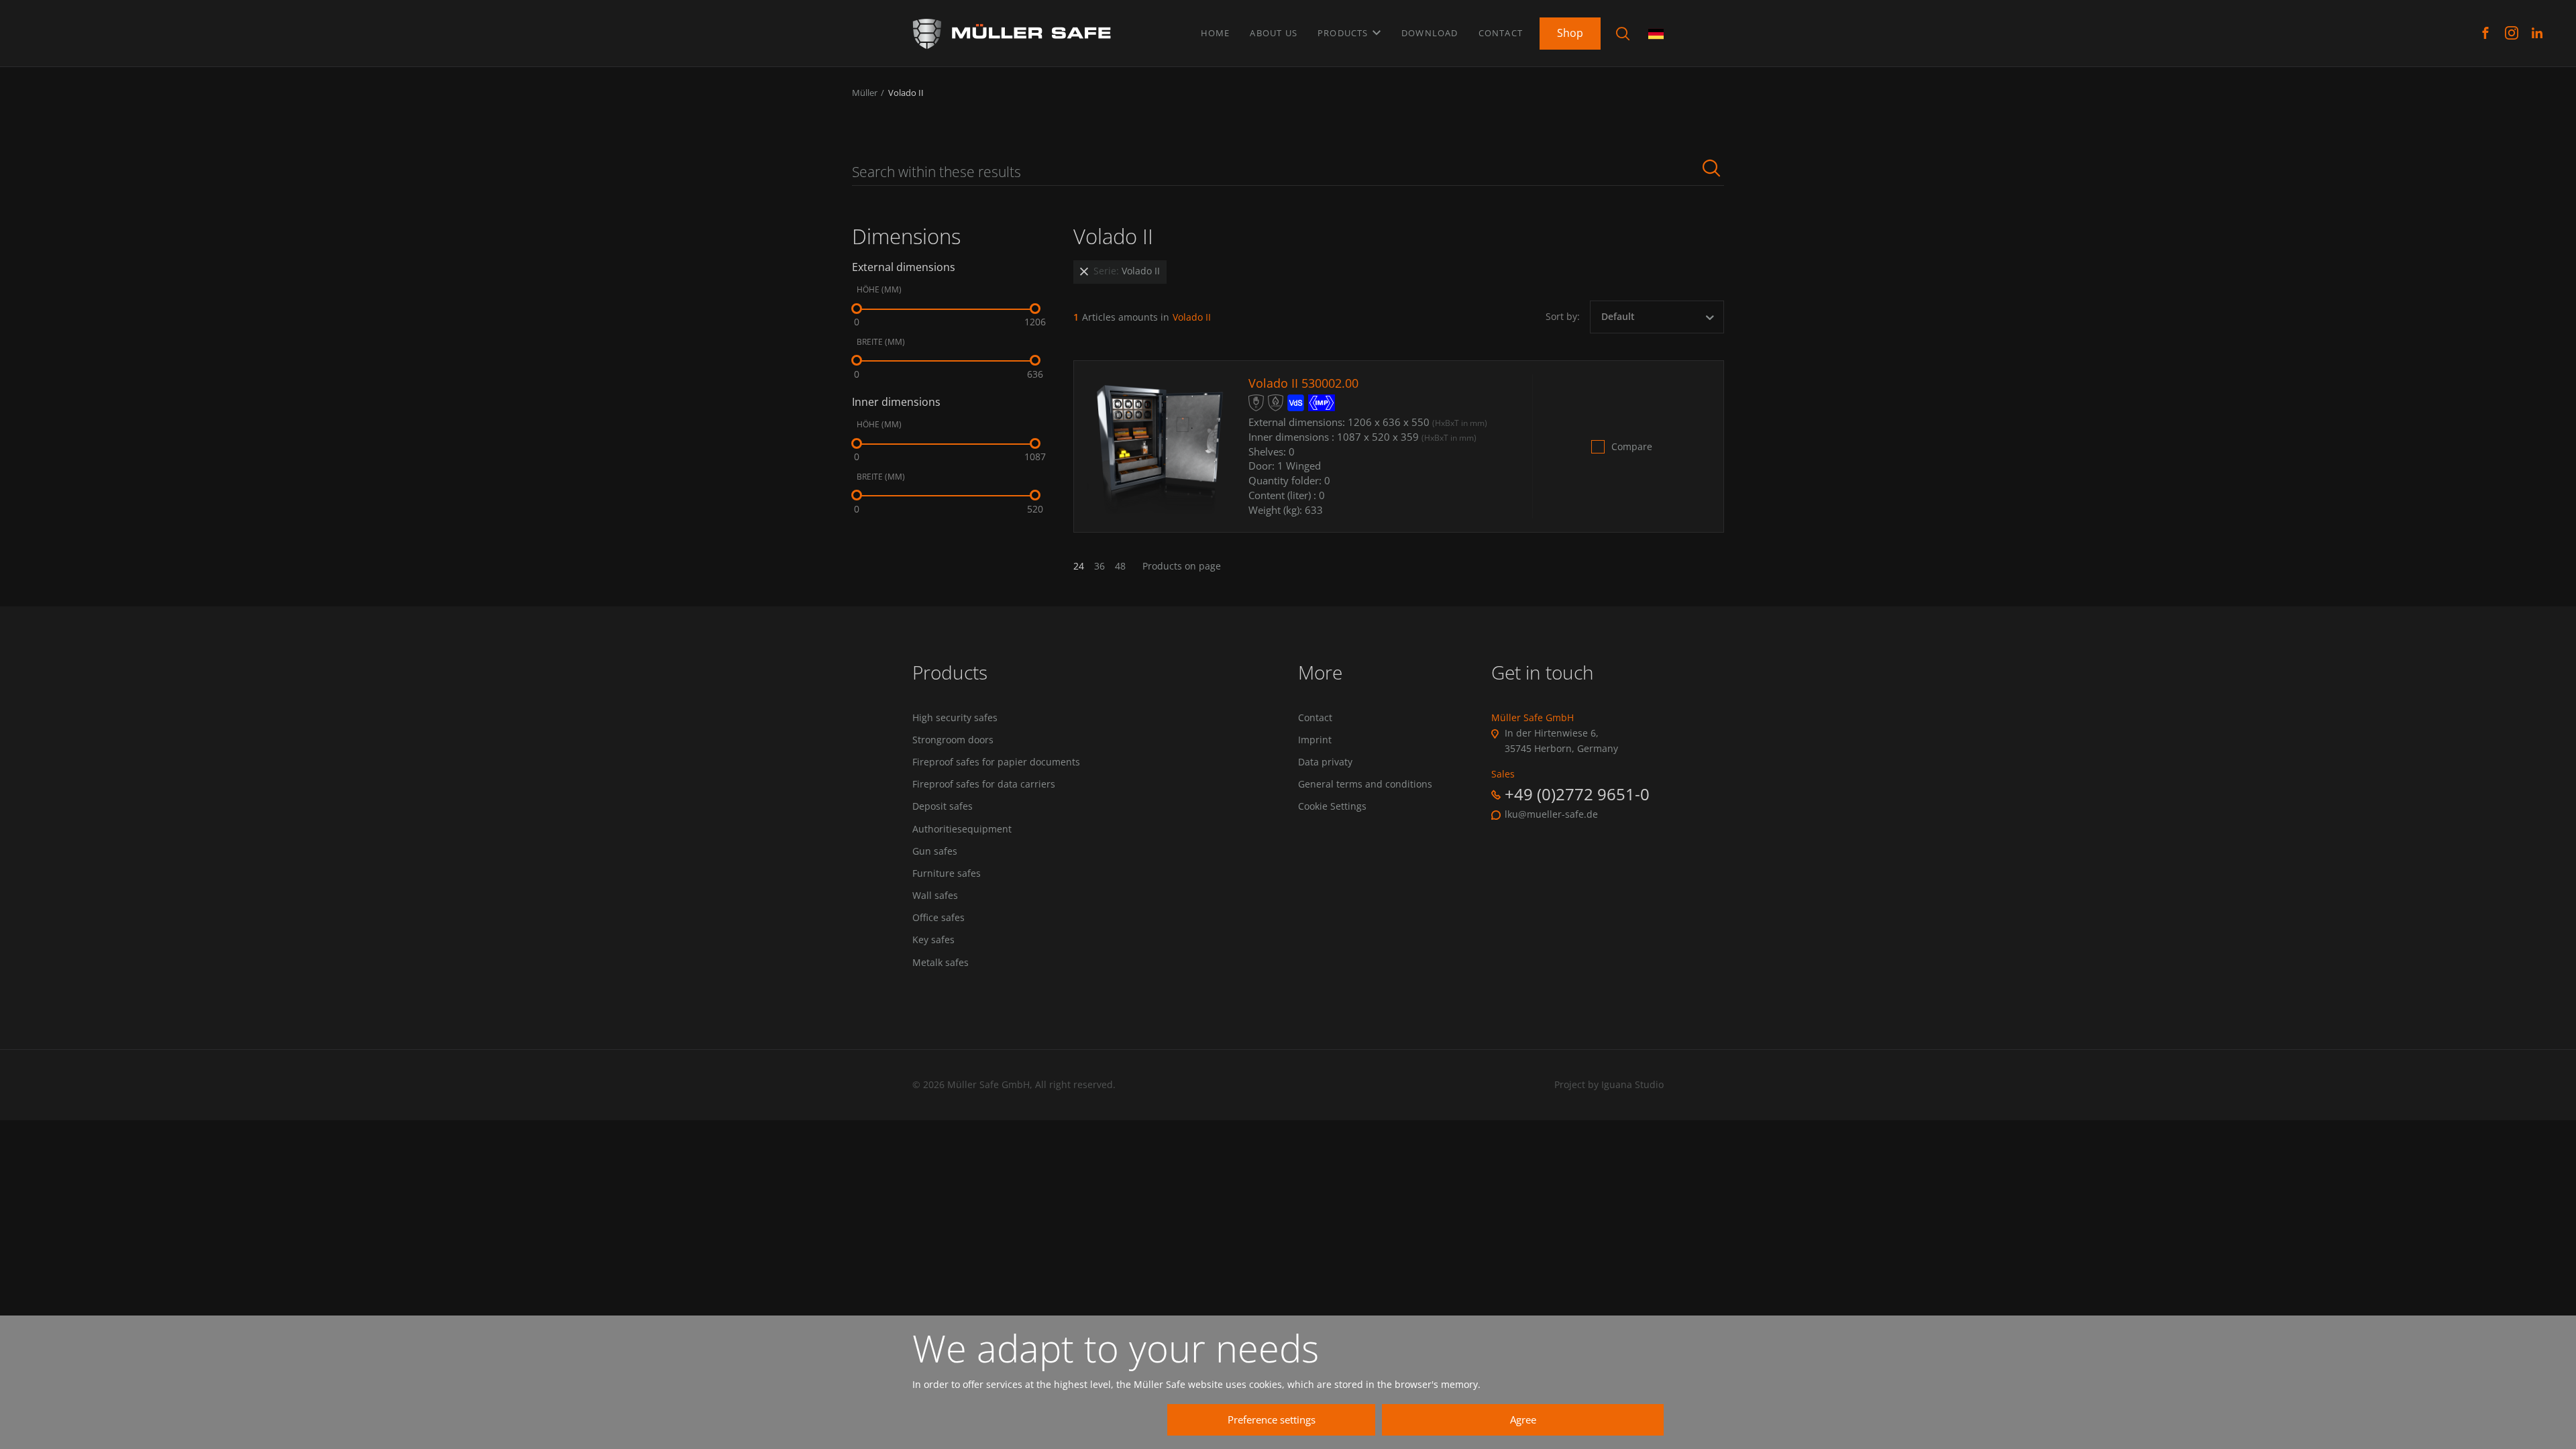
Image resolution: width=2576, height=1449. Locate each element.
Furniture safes (947, 873)
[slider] (857, 309)
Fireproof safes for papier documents (996, 762)
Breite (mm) (881, 342)
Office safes (938, 918)
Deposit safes (943, 806)
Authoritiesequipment (962, 829)
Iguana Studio (1632, 1084)
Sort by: (1563, 317)
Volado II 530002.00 (1303, 383)
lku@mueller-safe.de (1551, 814)
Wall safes (935, 896)
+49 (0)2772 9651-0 (1577, 794)
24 (1079, 566)
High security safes (955, 718)
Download (1430, 33)
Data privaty (1325, 762)
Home (1216, 33)
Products (1344, 33)
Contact (1501, 33)
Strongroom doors (953, 740)
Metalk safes (941, 963)
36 (1099, 566)
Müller (865, 93)
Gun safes (935, 851)
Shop (1570, 33)
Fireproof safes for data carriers (984, 784)
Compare (1632, 447)
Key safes (933, 940)
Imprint (1315, 740)
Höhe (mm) (879, 290)
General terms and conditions (1365, 784)
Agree (1523, 1419)
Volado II (906, 93)
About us (1274, 33)
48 (1120, 566)
